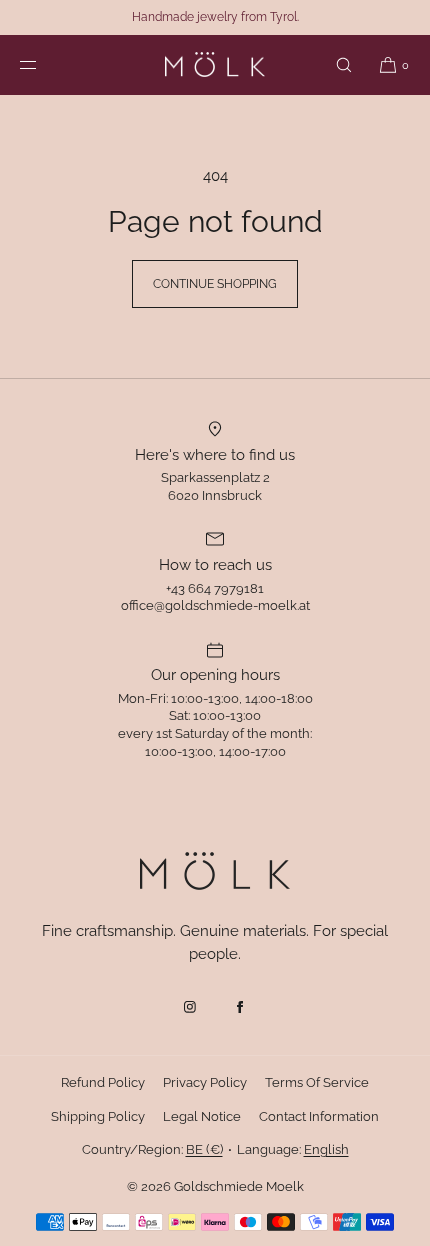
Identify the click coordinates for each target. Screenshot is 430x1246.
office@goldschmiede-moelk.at (215, 605)
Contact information (319, 1116)
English (326, 1149)
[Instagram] (190, 1007)
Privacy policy (205, 1082)
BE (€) (204, 1149)
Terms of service (317, 1082)
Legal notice (202, 1116)
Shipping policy (98, 1116)
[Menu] (44, 64)
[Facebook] (240, 1007)
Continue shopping (215, 284)
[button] (344, 64)
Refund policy (103, 1082)
